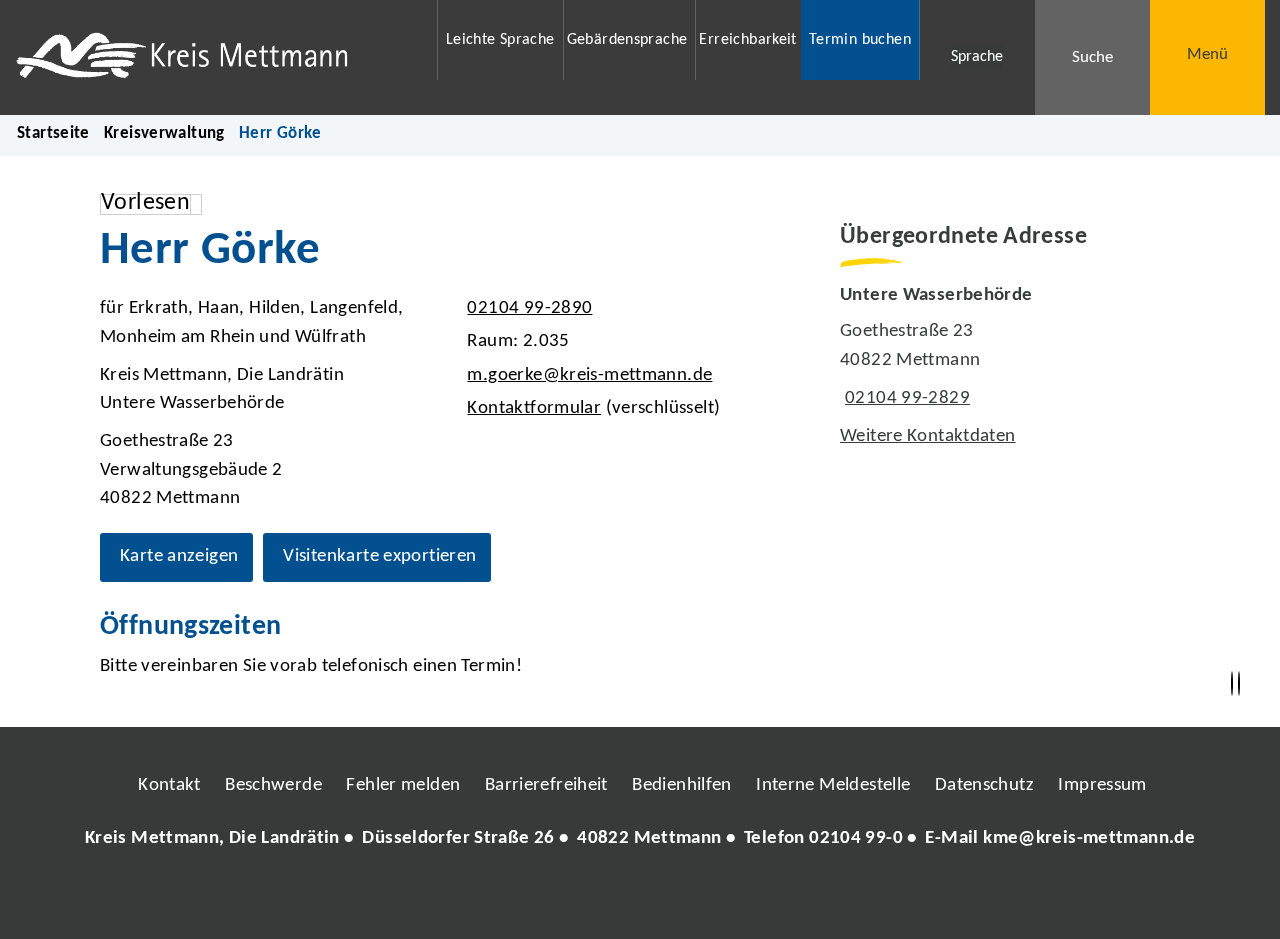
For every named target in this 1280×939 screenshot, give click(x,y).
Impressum (1102, 785)
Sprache (977, 57)
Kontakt (169, 785)
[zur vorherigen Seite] (1232, 684)
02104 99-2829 (905, 398)
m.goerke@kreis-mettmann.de (587, 375)
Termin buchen (860, 40)
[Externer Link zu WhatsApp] (728, 899)
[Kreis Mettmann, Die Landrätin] (640, 839)
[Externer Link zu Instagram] (548, 899)
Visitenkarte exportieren (379, 556)
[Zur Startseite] (213, 57)
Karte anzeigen (179, 556)
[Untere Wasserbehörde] (1010, 367)
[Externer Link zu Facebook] (503, 899)
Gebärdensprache (627, 40)
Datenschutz (984, 785)
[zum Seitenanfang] (1239, 684)
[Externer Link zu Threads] (593, 899)
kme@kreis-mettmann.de (1089, 838)
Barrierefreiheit (546, 785)
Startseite (53, 133)
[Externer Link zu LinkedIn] (638, 899)
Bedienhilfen (682, 785)
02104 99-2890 (527, 308)
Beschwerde (273, 785)
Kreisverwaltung (164, 133)
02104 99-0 (856, 838)
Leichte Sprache (500, 40)
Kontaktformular (534, 408)
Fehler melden (403, 785)
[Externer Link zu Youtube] (683, 899)
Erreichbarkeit (747, 40)
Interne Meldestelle (833, 785)
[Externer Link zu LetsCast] (773, 899)
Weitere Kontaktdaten (928, 436)
